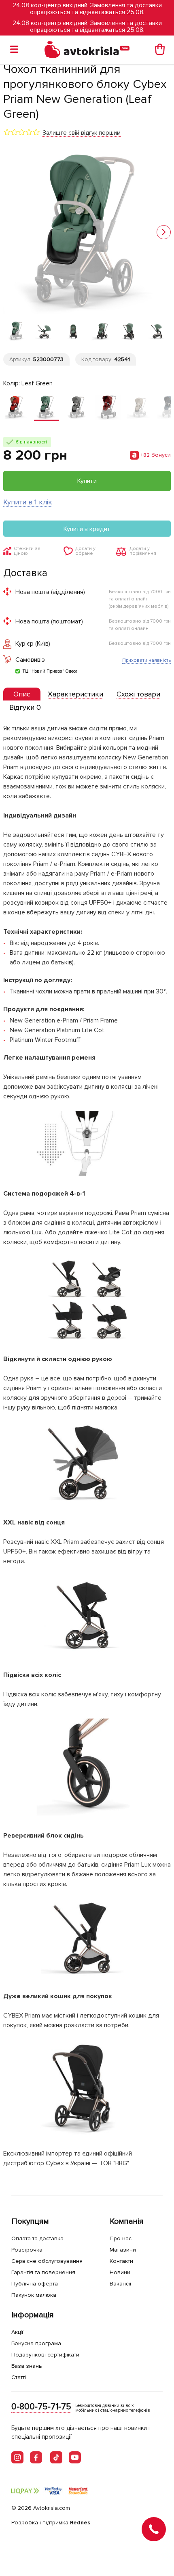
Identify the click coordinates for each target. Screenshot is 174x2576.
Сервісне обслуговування (47, 2261)
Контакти (121, 2261)
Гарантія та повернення (43, 2272)
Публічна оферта (35, 2284)
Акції (17, 2332)
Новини (120, 2272)
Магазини (123, 2250)
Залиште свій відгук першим (82, 133)
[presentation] (22, 694)
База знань (27, 2366)
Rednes (80, 2523)
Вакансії (120, 2284)
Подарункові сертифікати (45, 2355)
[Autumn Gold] (16, 408)
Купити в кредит (87, 529)
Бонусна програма (36, 2343)
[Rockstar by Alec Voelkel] (108, 408)
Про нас (121, 2238)
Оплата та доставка (37, 2238)
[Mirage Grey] (77, 408)
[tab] (22, 694)
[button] (164, 232)
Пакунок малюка (34, 2295)
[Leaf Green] (47, 408)
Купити (87, 481)
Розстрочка (27, 2250)
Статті (19, 2377)
